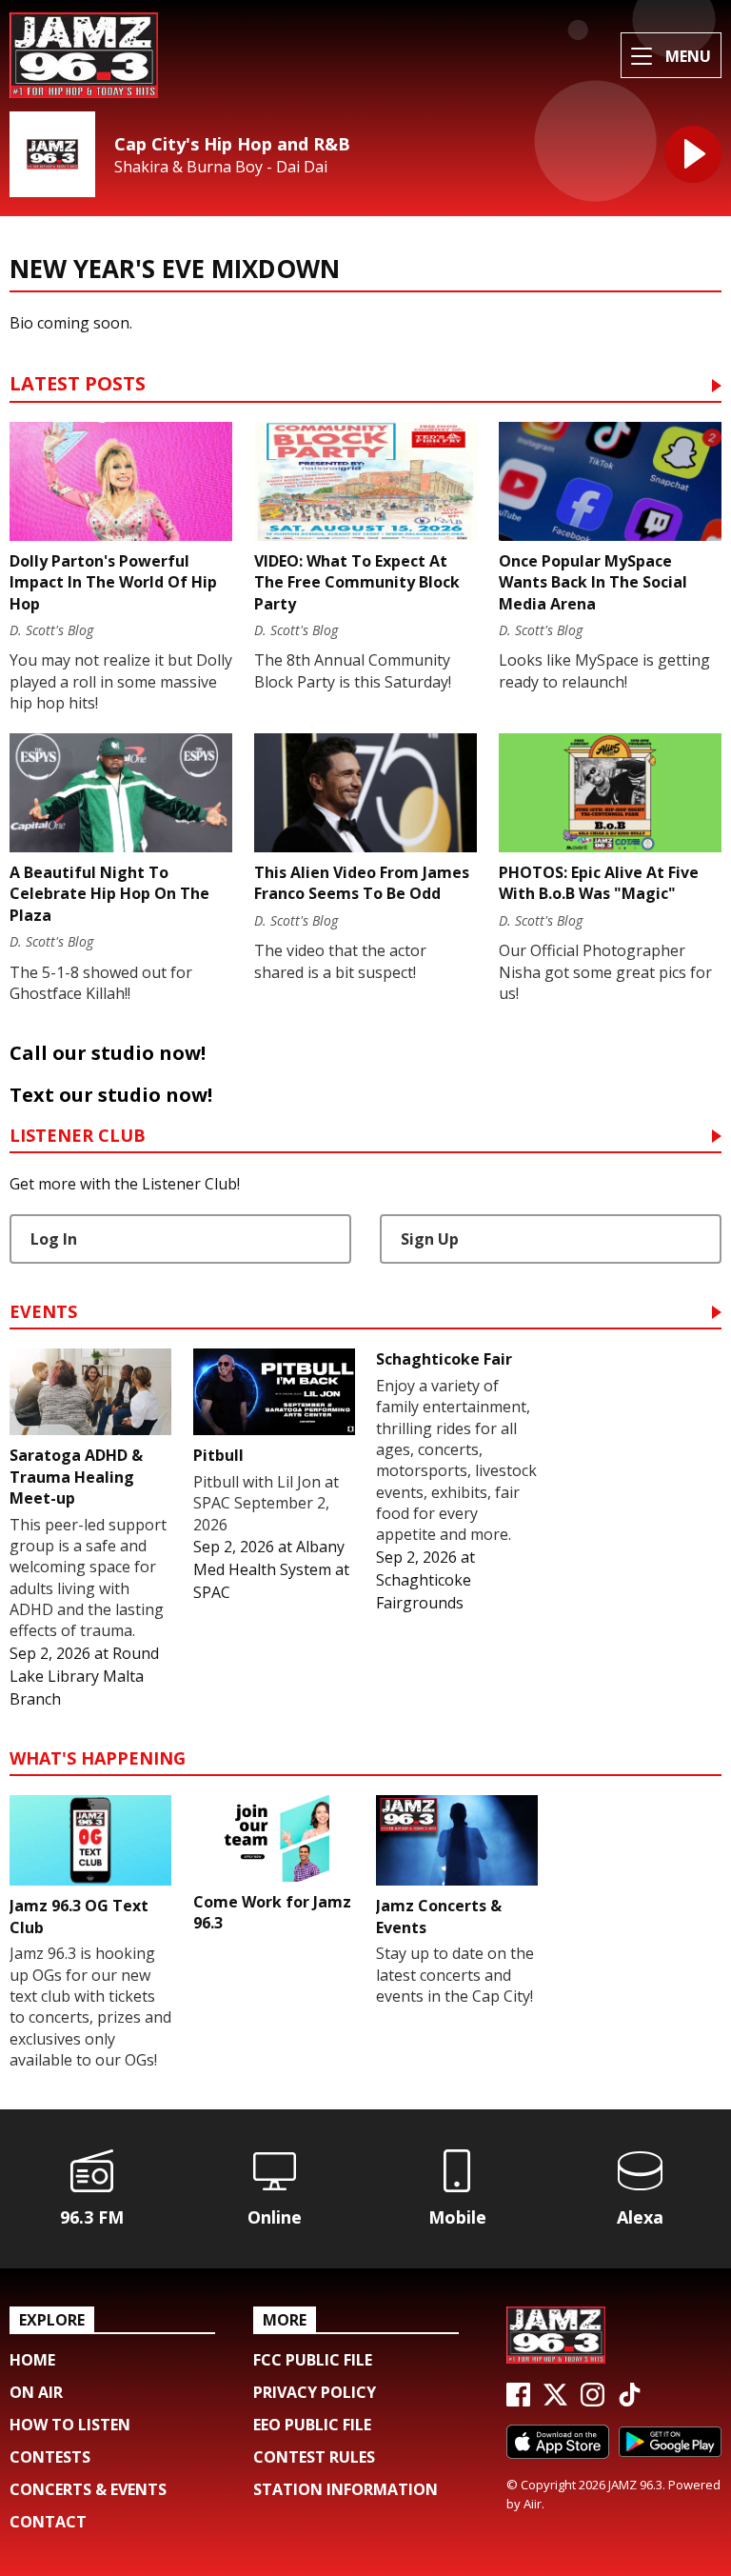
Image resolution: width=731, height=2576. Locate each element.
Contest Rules (314, 2457)
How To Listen (70, 2425)
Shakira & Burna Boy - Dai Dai (221, 167)
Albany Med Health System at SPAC (271, 1569)
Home (32, 2360)
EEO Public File (312, 2425)
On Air (36, 2392)
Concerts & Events (88, 2489)
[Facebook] (518, 2401)
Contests (50, 2457)
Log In (54, 1239)
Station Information (346, 2489)
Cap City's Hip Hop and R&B (232, 144)
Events (43, 1313)
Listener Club (78, 1137)
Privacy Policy (315, 2392)
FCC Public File (313, 2360)
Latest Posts (78, 385)
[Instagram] (593, 2401)
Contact (48, 2522)
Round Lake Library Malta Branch (84, 1676)
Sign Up (430, 1239)
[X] (555, 2401)
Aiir (533, 2504)
